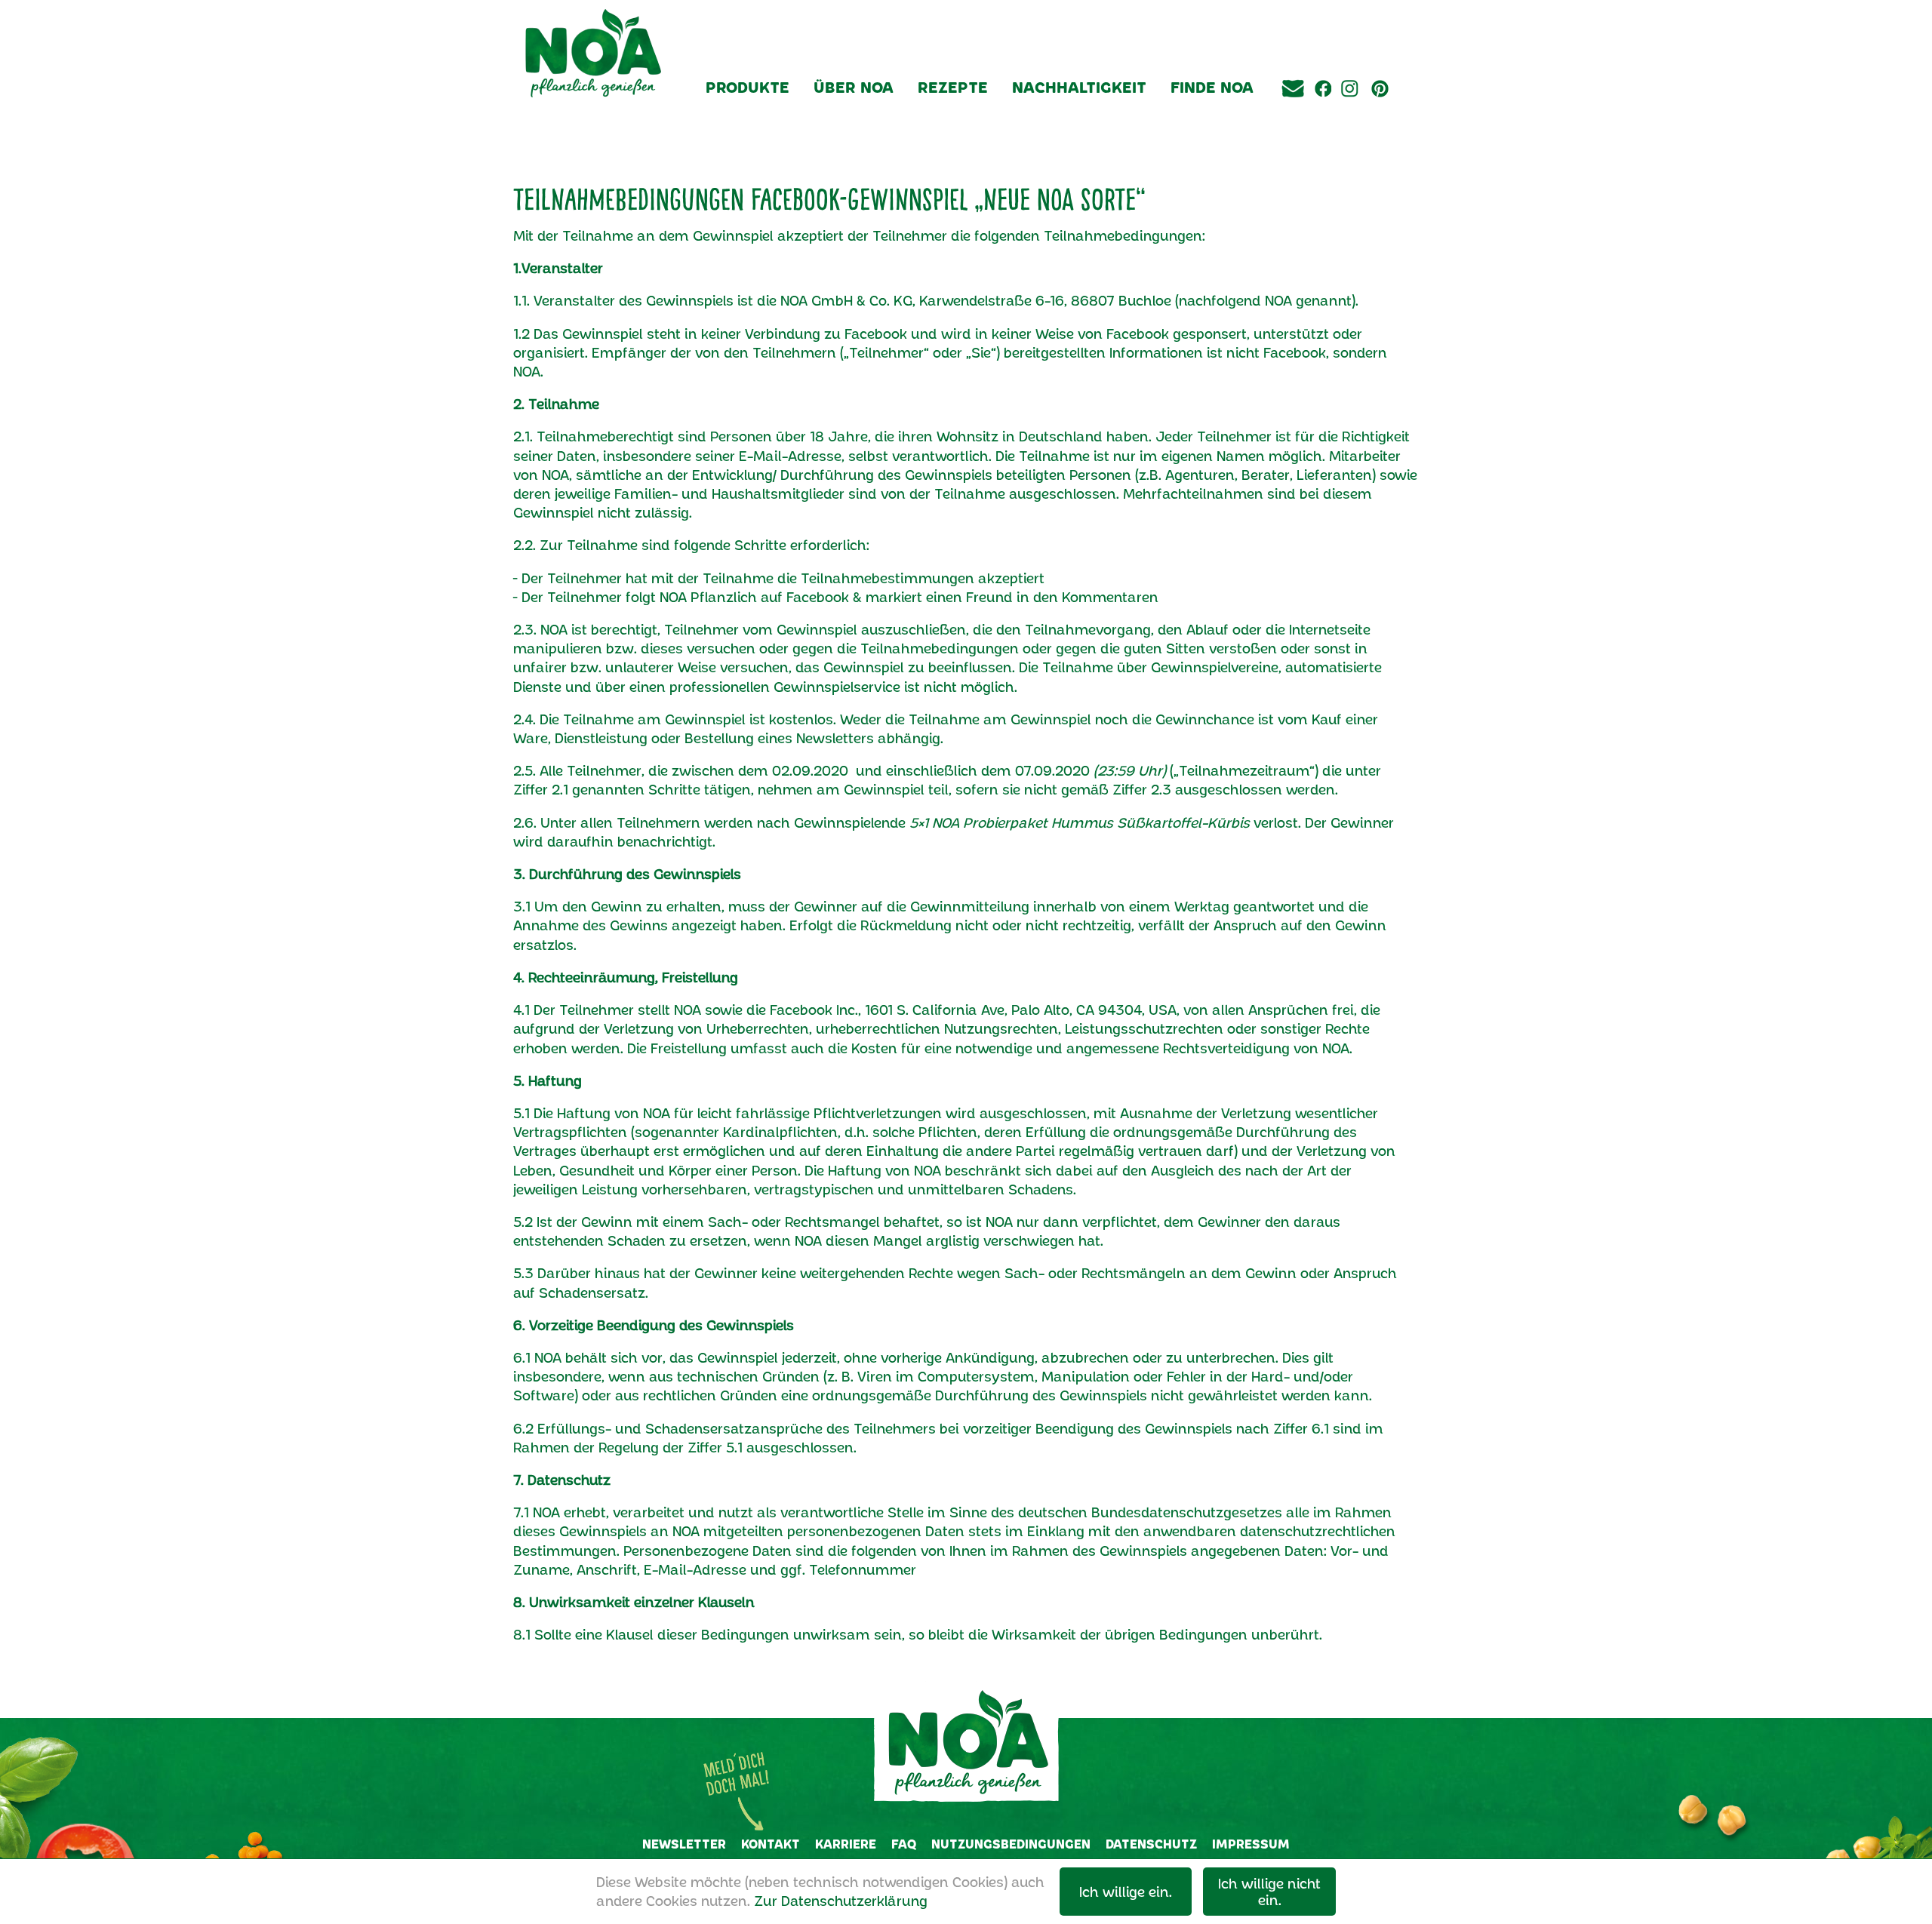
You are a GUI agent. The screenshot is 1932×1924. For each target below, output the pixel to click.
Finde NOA (1212, 87)
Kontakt (771, 1844)
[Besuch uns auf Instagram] (1349, 111)
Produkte (748, 87)
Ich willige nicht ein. (1269, 1892)
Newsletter (684, 1844)
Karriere (846, 1844)
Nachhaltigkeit (1079, 87)
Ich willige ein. (1126, 1892)
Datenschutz (1151, 1844)
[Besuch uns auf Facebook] (1321, 111)
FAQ (904, 1844)
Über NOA (854, 87)
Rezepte (953, 87)
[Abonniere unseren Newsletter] (1293, 111)
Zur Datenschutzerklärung (841, 1901)
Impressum (1251, 1844)
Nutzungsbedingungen (1011, 1844)
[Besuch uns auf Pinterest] (1380, 111)
